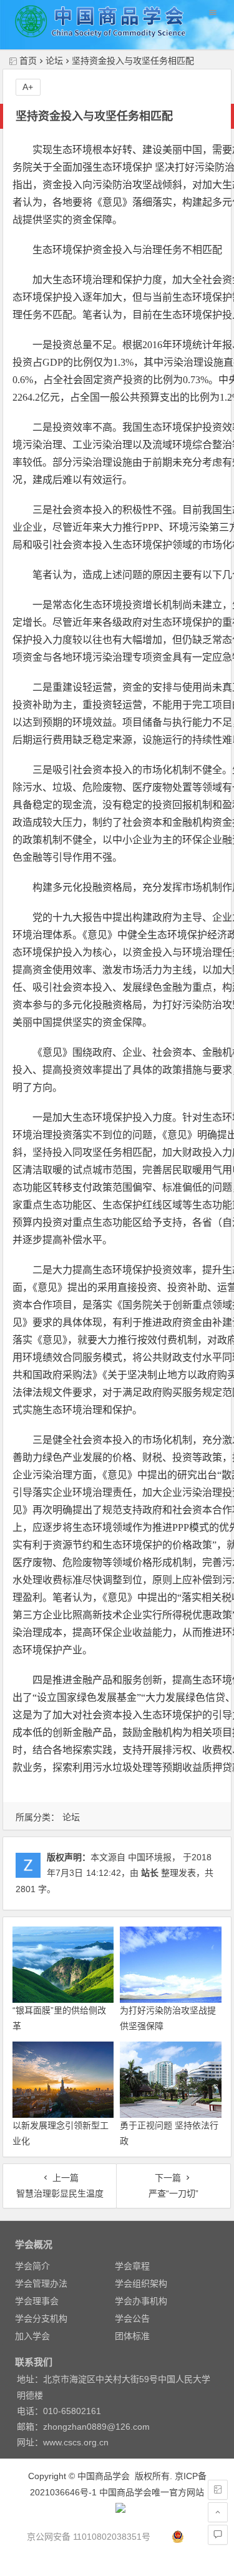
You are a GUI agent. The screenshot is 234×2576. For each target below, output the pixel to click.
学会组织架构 (141, 2283)
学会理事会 (37, 2301)
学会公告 (132, 2318)
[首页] (218, 2490)
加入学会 (32, 2336)
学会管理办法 (41, 2283)
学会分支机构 (41, 2318)
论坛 (54, 61)
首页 (28, 61)
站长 (150, 1873)
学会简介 (32, 2266)
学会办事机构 (141, 2301)
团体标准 (132, 2336)
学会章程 (132, 2266)
